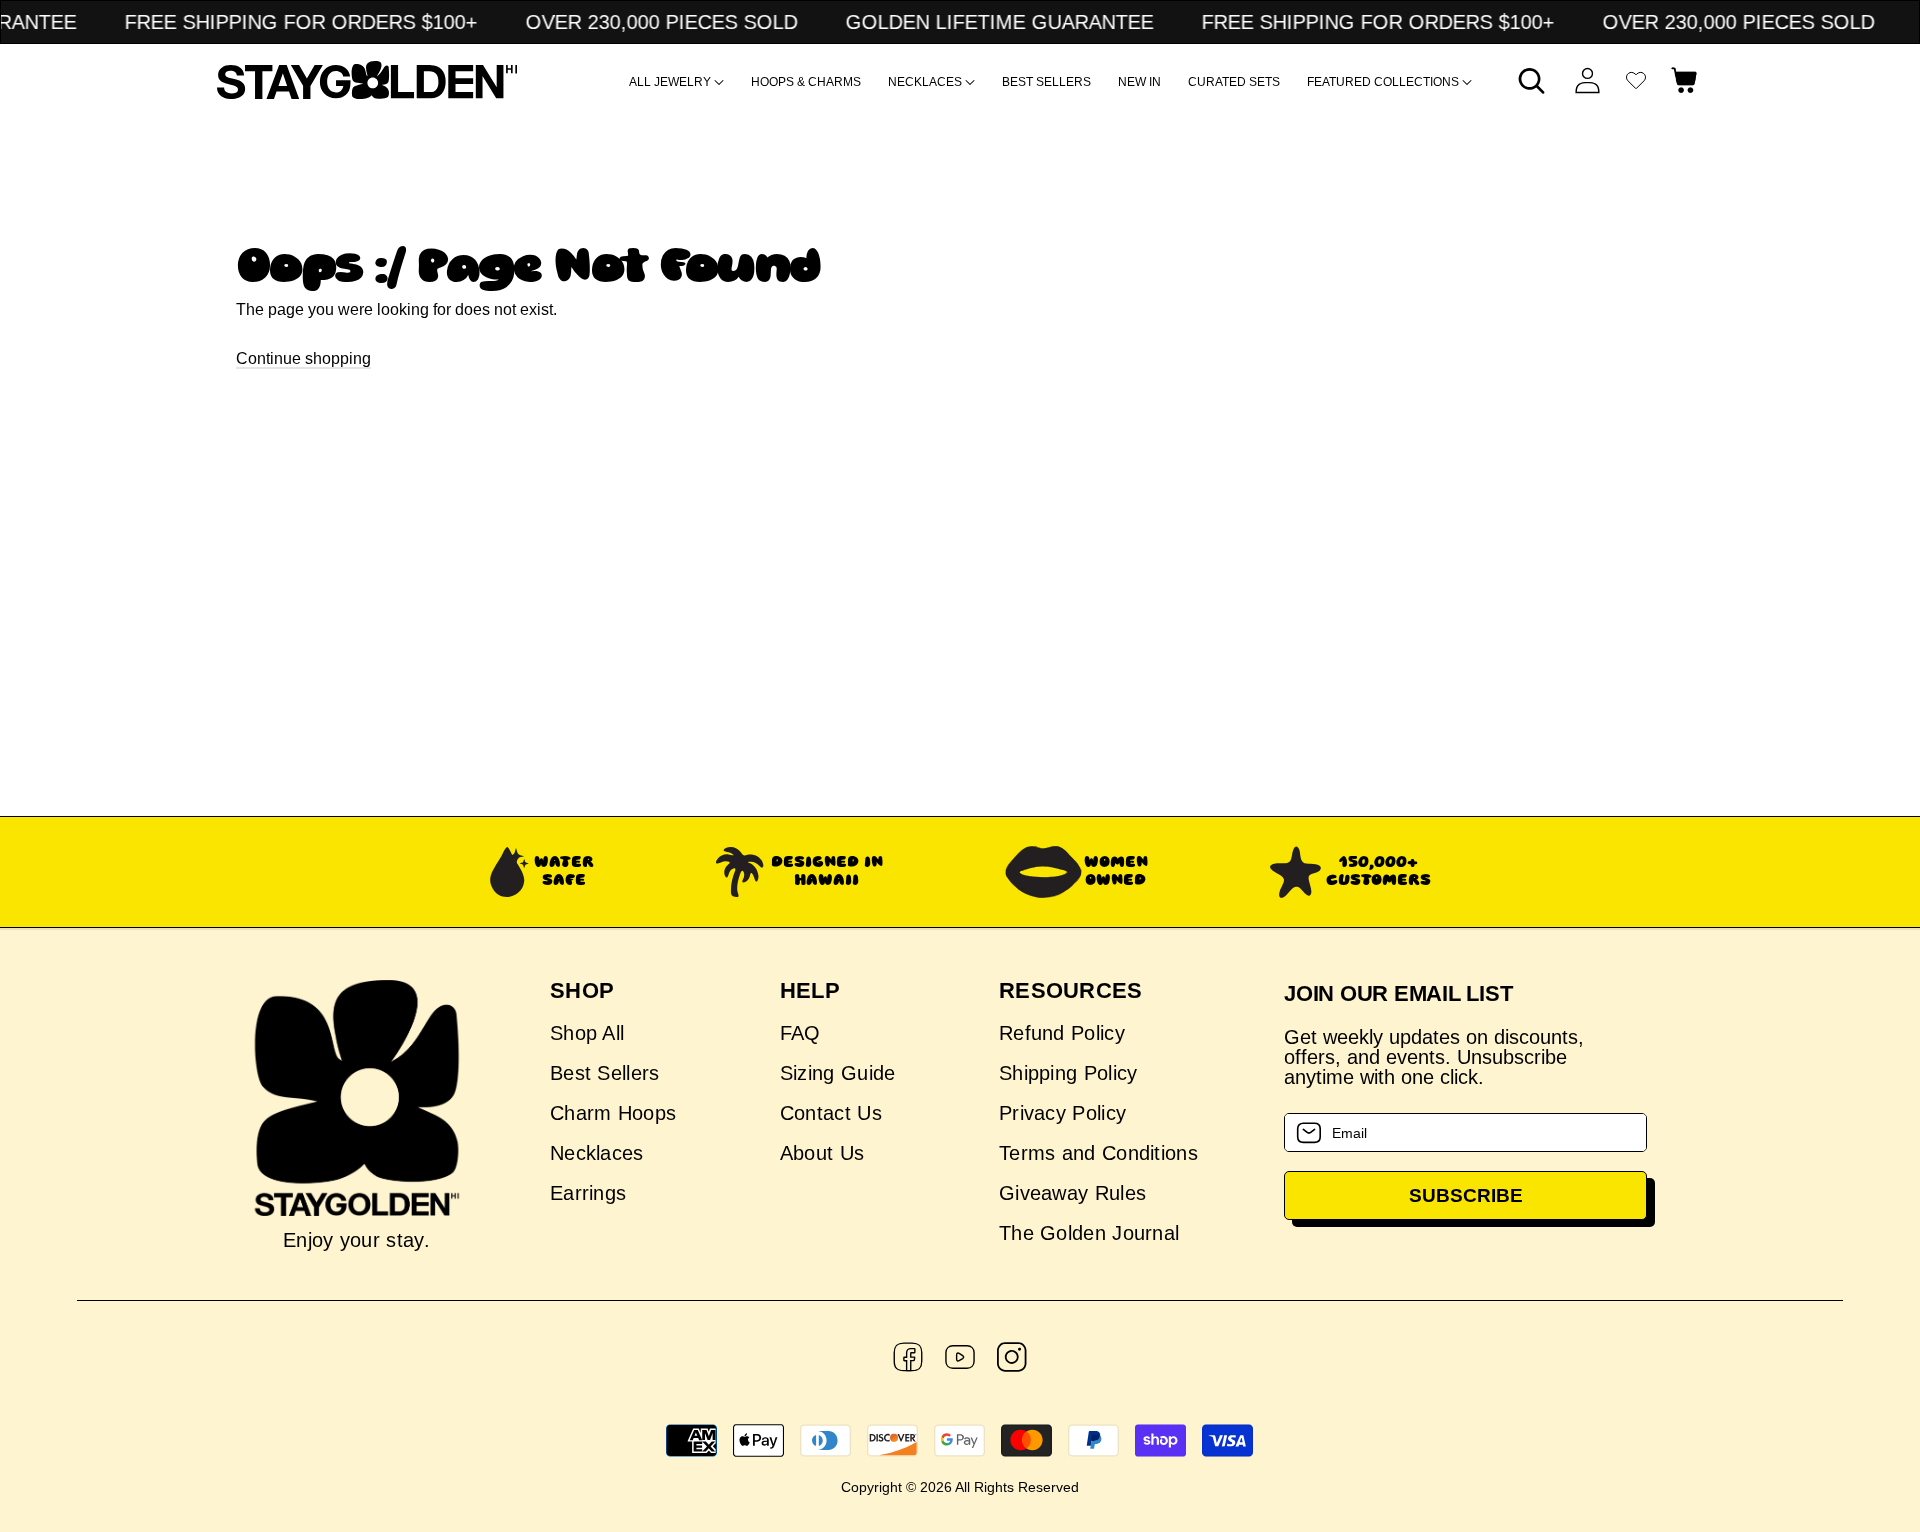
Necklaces (597, 1153)
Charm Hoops (613, 1113)
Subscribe (1466, 1195)
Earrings (588, 1193)
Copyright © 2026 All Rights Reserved (960, 1487)
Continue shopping (303, 358)
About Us (822, 1153)
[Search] (1532, 80)
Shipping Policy (1068, 1073)
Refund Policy (1062, 1033)
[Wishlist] (1636, 80)
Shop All (587, 1033)
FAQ (800, 1033)
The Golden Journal (1089, 1233)
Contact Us (831, 1113)
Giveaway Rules (1072, 1193)
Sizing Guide (838, 1073)
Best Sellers (605, 1073)
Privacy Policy (1062, 1113)
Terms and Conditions (1098, 1153)
